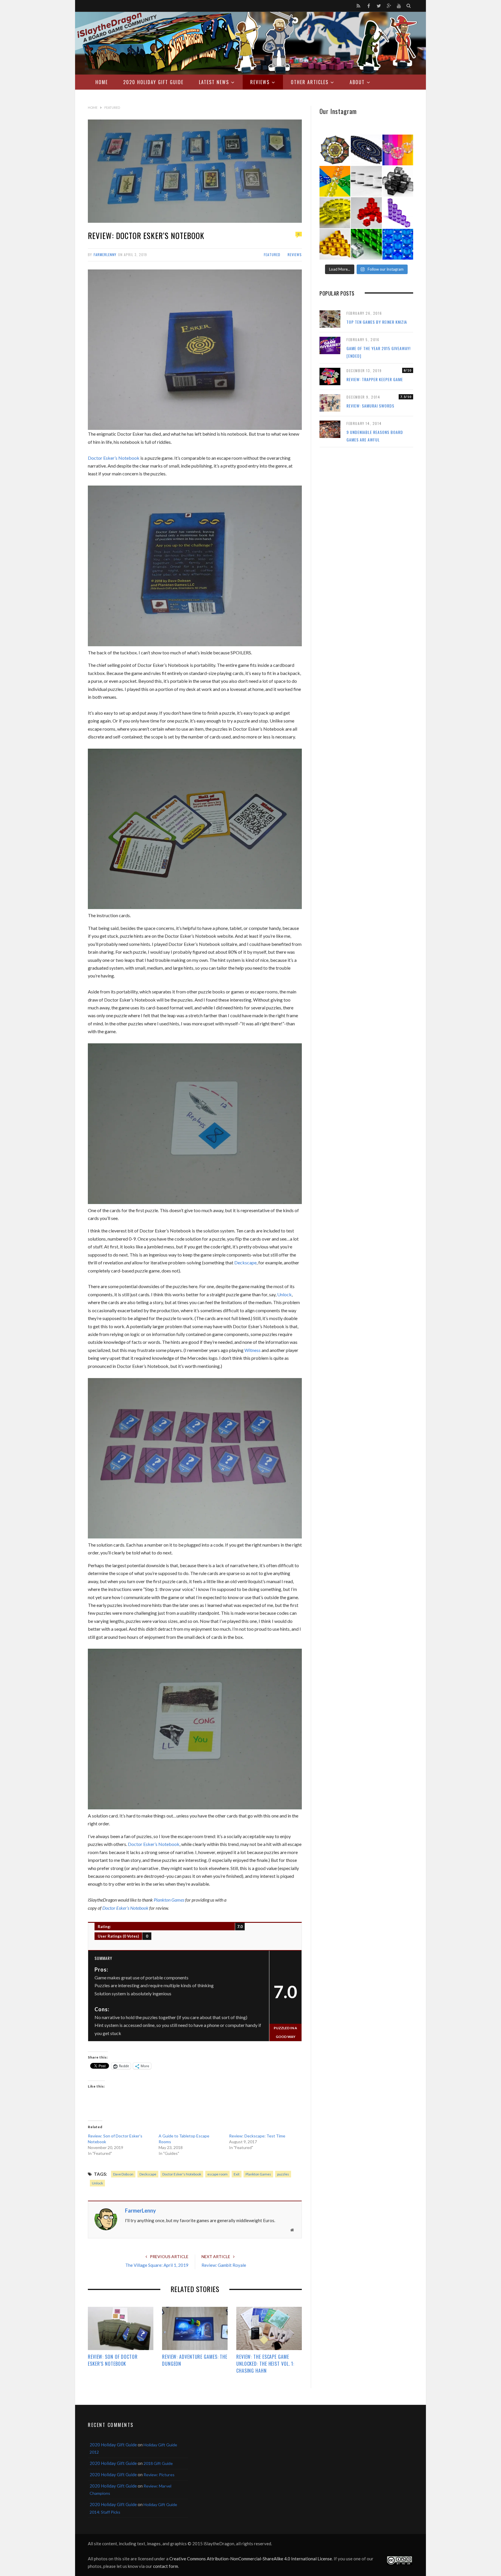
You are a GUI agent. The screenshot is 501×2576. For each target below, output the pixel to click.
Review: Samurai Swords (370, 406)
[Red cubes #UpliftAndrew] (366, 213)
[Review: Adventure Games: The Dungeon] (195, 2329)
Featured (272, 255)
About (357, 82)
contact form (166, 2566)
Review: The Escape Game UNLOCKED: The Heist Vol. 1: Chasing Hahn (265, 2364)
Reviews (260, 82)
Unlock (284, 1294)
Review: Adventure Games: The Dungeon (195, 2360)
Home (102, 82)
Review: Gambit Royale (224, 2265)
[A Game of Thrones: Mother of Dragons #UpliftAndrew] (335, 150)
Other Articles (310, 82)
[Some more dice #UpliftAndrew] (335, 181)
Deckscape (245, 1262)
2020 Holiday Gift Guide (153, 82)
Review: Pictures (159, 2475)
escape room (217, 2174)
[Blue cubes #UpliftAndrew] (398, 244)
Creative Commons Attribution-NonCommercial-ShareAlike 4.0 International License (251, 2559)
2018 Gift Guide (158, 2463)
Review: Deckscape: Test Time (257, 2136)
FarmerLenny (105, 255)
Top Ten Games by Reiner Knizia (377, 322)
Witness (253, 1350)
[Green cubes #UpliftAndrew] (366, 244)
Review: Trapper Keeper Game (375, 379)
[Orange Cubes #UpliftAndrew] (335, 244)
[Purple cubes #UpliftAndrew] (398, 213)
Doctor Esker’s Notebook (114, 458)
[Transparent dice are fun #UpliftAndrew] (398, 150)
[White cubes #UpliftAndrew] (366, 181)
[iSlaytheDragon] (251, 43)
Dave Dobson (123, 2174)
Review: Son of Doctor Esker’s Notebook (113, 2360)
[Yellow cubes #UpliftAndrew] (335, 213)
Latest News (214, 82)
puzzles (283, 2174)
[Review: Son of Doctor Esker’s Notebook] (121, 2329)
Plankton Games (169, 1900)
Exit (237, 2174)
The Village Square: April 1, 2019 (157, 2265)
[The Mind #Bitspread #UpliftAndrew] (366, 150)
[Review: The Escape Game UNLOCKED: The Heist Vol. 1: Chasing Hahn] (269, 2329)
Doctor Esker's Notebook (182, 2174)
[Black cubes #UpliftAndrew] (398, 181)
